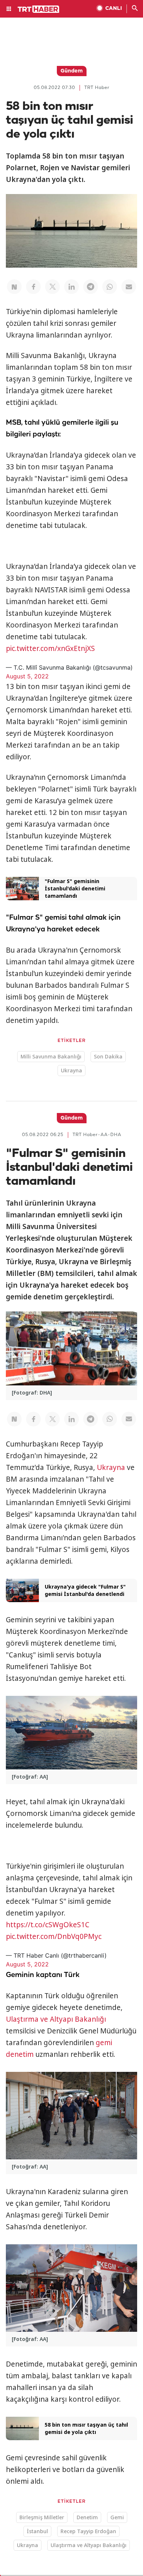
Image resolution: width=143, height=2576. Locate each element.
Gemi (117, 2517)
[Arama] (135, 9)
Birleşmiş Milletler (42, 2517)
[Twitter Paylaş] (52, 287)
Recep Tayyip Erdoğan (88, 2531)
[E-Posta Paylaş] (129, 287)
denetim (20, 2054)
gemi (104, 2043)
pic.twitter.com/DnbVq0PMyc (54, 1936)
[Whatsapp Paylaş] (110, 287)
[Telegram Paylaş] (91, 287)
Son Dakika (108, 1056)
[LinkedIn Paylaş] (71, 287)
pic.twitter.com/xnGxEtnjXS (50, 648)
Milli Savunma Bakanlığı (51, 1056)
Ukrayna (71, 1070)
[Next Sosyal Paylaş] (14, 287)
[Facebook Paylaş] (33, 287)
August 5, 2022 (27, 676)
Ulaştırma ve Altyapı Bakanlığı (56, 2019)
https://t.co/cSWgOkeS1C (48, 1925)
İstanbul (37, 2531)
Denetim (87, 2517)
